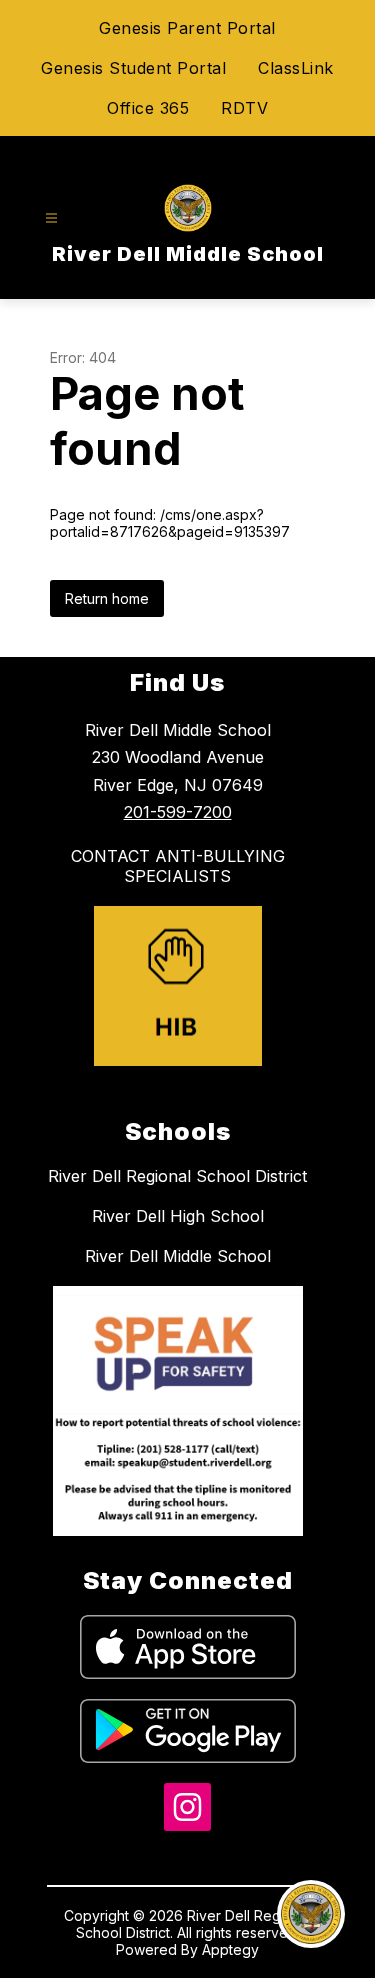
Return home (107, 598)
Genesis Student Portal (133, 68)
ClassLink (296, 68)
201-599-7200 (178, 812)
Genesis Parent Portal (187, 28)
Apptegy (230, 1949)
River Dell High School (178, 1216)
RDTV (244, 108)
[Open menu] (51, 218)
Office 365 (148, 108)
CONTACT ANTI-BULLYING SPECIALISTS (178, 866)
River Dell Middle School (178, 1256)
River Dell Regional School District (177, 1176)
